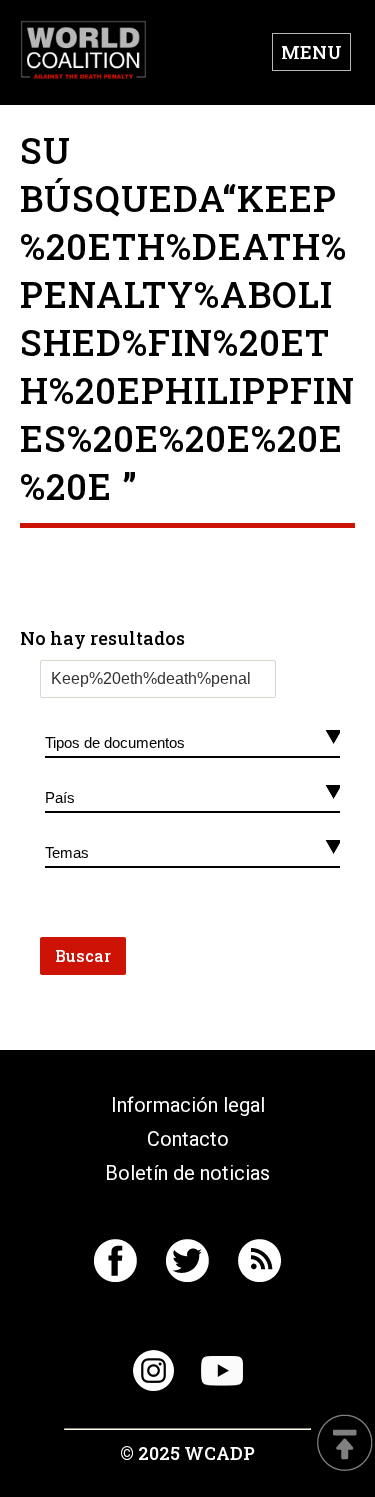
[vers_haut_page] (345, 1444)
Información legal (188, 1105)
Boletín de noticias (187, 1173)
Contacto (188, 1139)
